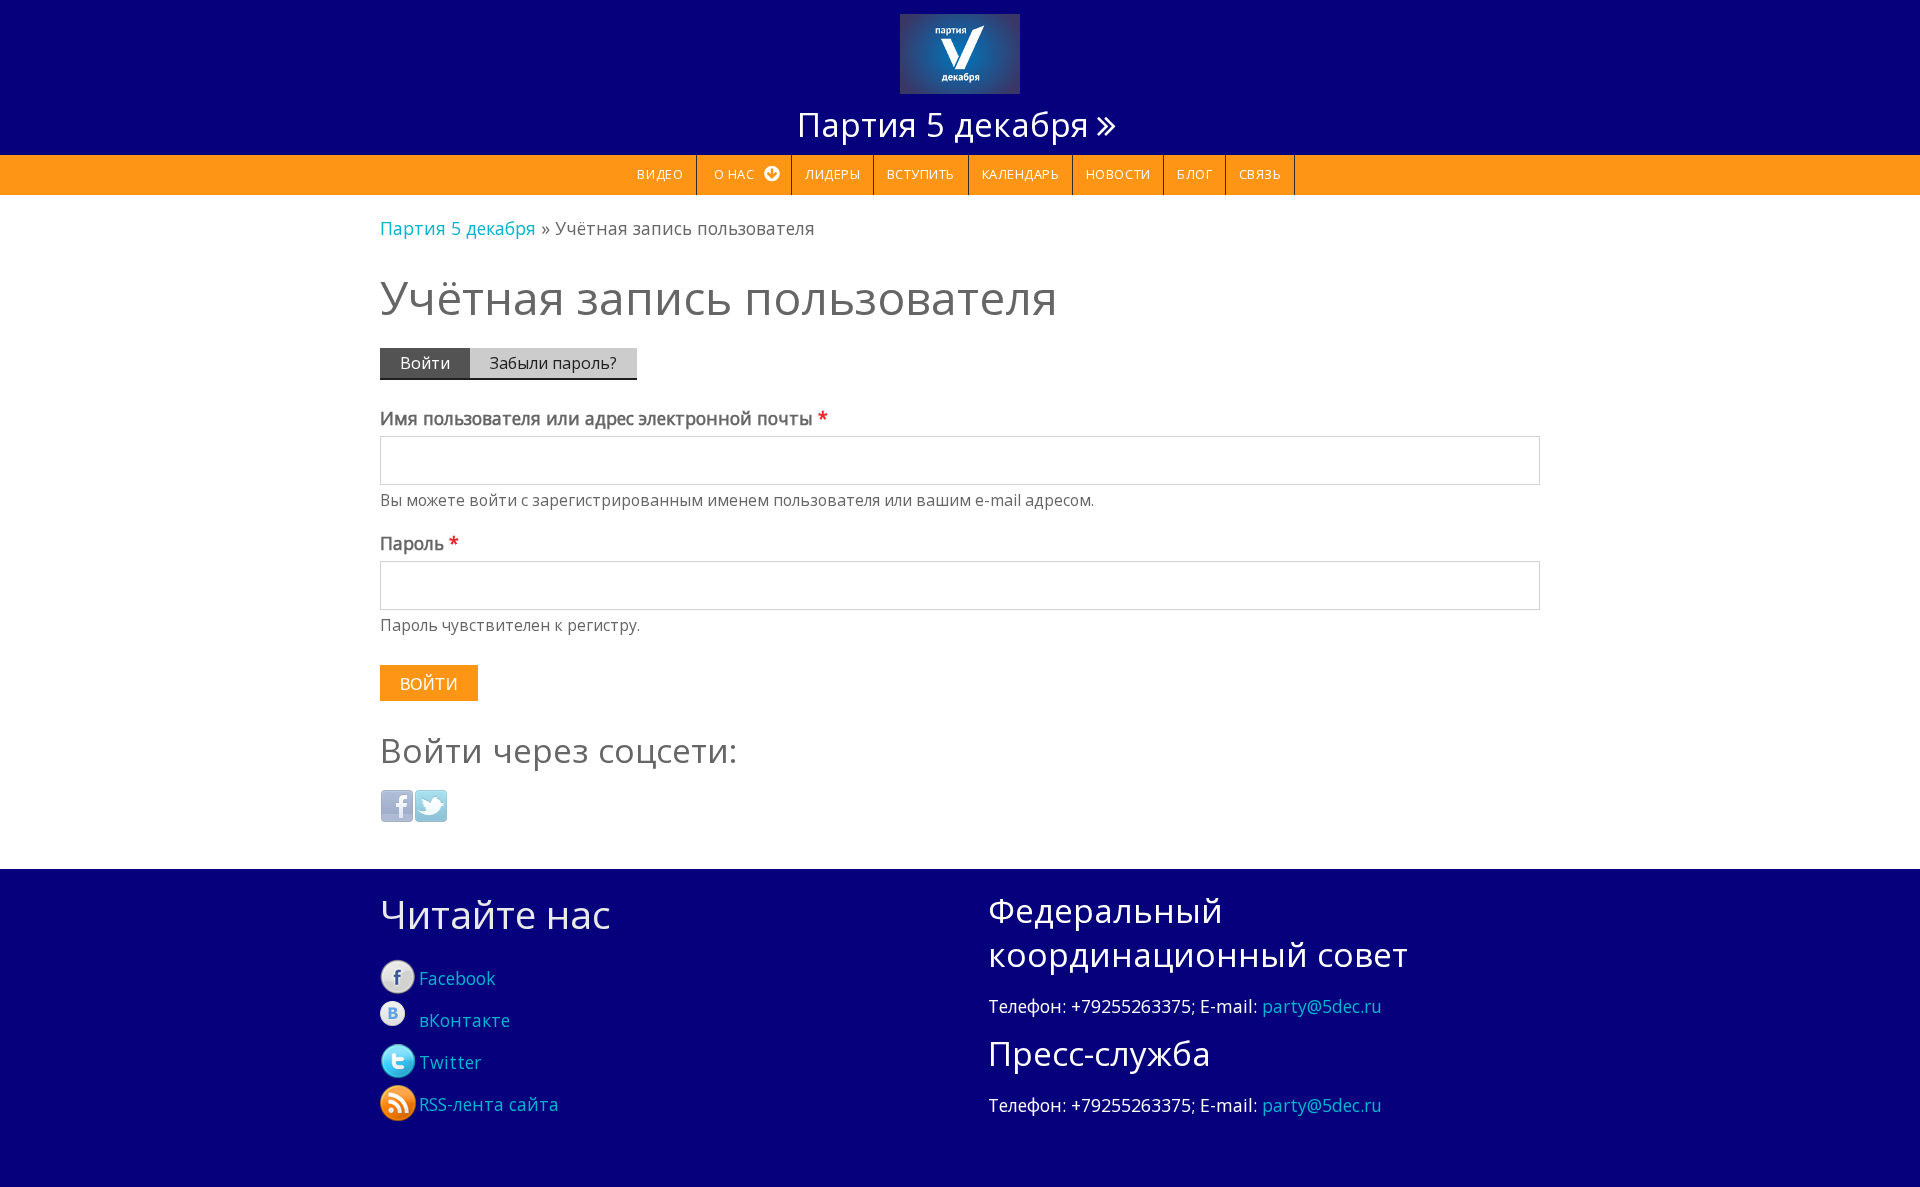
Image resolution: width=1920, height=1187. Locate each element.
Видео (660, 174)
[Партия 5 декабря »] (960, 52)
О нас (734, 174)
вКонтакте (464, 1020)
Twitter (450, 1062)
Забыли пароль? (553, 363)
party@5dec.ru (1322, 1006)
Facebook (457, 978)
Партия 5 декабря (943, 124)
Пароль (419, 543)
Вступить (921, 174)
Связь (1260, 174)
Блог (1194, 174)
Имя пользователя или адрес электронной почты (604, 418)
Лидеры (832, 174)
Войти (435, 366)
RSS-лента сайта (489, 1104)
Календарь (1021, 174)
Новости (1118, 174)
